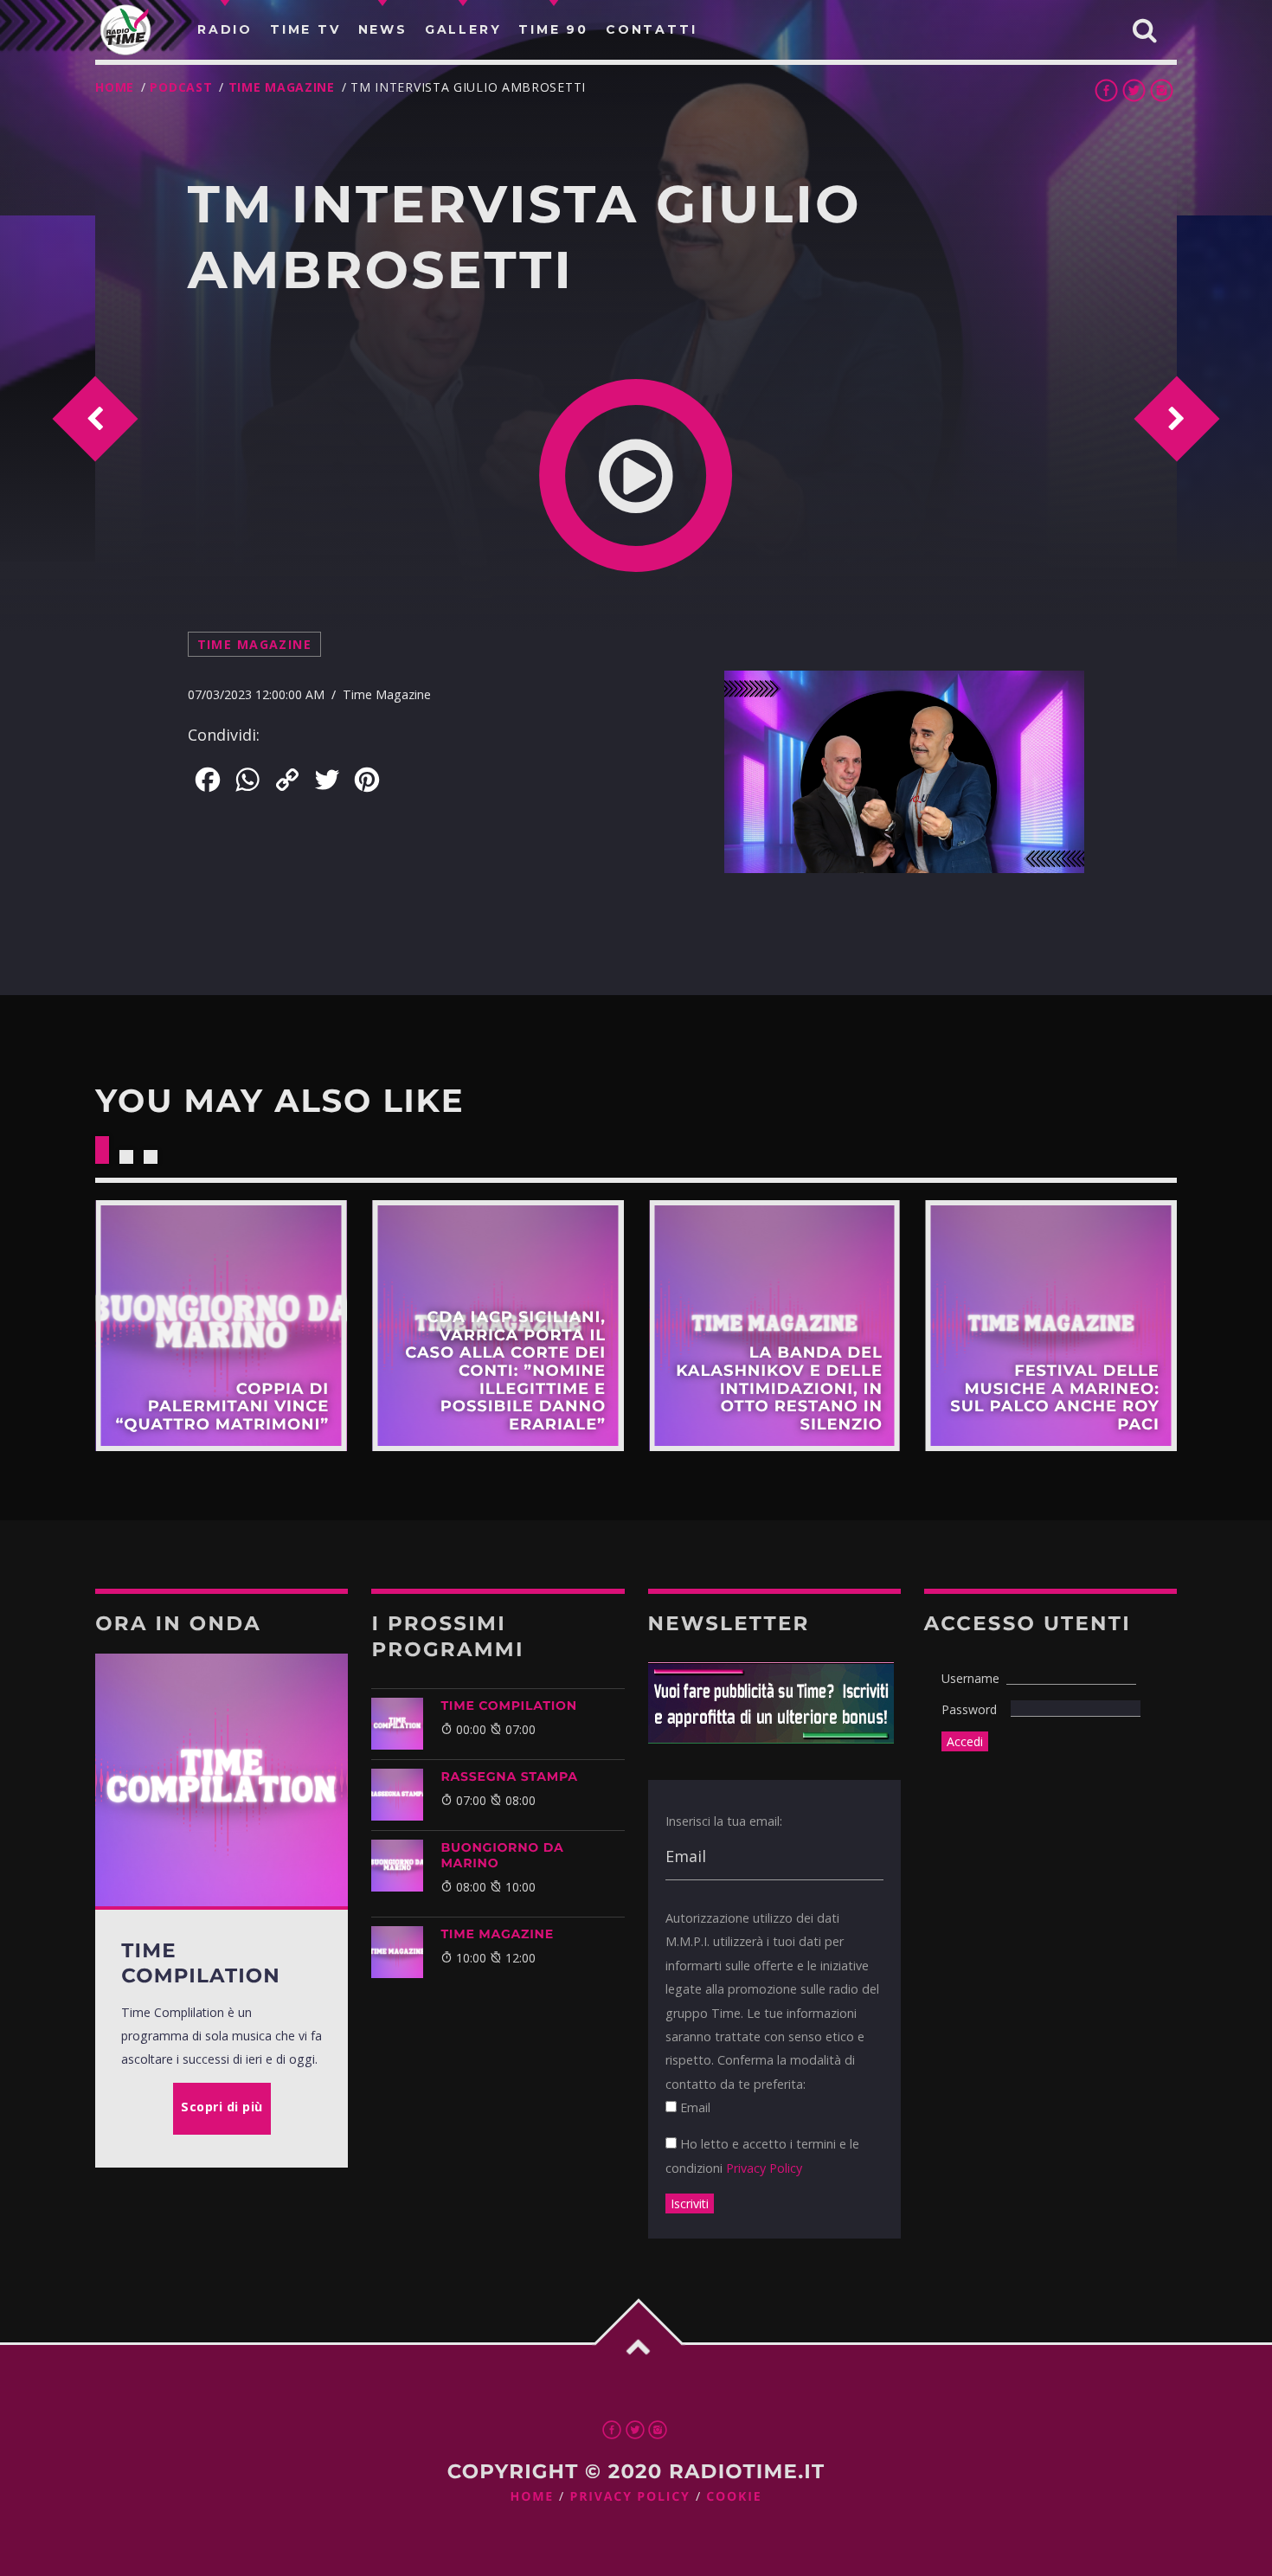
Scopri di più (221, 1326)
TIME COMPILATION (508, 1706)
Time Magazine (282, 87)
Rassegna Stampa (509, 1776)
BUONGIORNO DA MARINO (502, 1855)
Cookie (734, 2497)
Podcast (181, 87)
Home (115, 87)
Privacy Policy (764, 2168)
